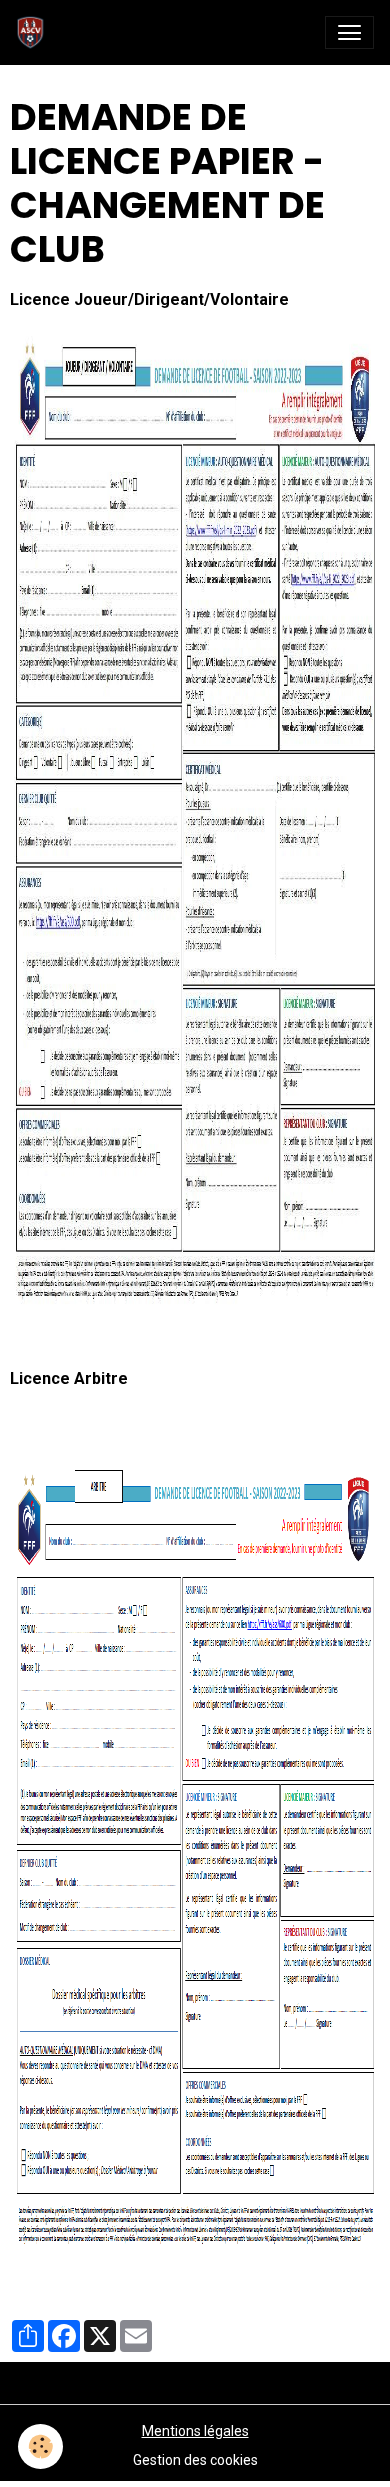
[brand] (34, 32)
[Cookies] (40, 2446)
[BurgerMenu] (349, 32)
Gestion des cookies (195, 2460)
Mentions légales (195, 2431)
